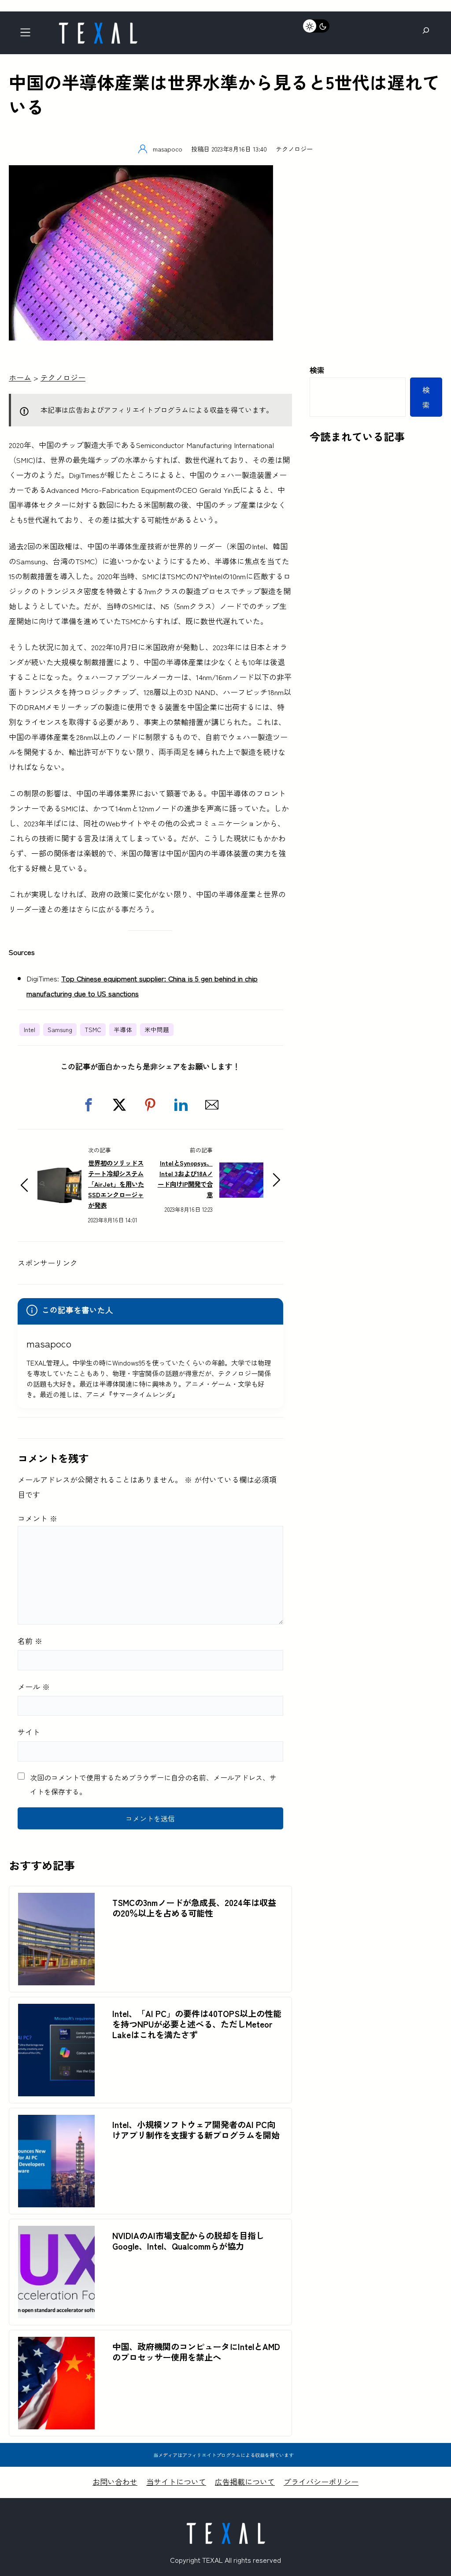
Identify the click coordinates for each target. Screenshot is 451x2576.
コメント (37, 1518)
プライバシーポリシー (321, 2482)
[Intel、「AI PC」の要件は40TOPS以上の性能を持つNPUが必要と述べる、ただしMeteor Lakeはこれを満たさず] (56, 2011)
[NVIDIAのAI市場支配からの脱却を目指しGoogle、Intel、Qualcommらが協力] (56, 2233)
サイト (29, 1732)
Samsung (60, 1029)
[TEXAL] (98, 25)
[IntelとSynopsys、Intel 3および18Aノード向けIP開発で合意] (241, 1170)
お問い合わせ (115, 2482)
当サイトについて (176, 2482)
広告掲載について (245, 2482)
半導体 (123, 1029)
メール (34, 1686)
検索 (317, 370)
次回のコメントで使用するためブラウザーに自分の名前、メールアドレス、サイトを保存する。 (153, 1784)
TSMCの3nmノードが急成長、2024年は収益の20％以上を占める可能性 (194, 1908)
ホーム (20, 377)
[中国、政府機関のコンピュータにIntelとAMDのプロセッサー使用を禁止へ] (56, 2344)
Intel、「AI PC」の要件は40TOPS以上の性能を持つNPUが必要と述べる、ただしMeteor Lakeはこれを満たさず (197, 2024)
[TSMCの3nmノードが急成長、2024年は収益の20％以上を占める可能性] (56, 1900)
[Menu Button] (28, 35)
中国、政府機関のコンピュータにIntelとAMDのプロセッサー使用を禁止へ (196, 2352)
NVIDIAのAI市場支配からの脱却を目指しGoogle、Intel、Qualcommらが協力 (188, 2241)
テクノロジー (294, 149)
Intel (30, 1029)
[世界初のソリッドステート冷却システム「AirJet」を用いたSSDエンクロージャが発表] (59, 1175)
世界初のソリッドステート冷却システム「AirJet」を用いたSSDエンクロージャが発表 (116, 1184)
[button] (89, 1105)
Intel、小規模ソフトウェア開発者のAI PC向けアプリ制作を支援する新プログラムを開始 (196, 2130)
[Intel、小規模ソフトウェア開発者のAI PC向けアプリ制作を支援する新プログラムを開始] (56, 2122)
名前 (30, 1641)
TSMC (93, 1029)
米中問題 (157, 1029)
